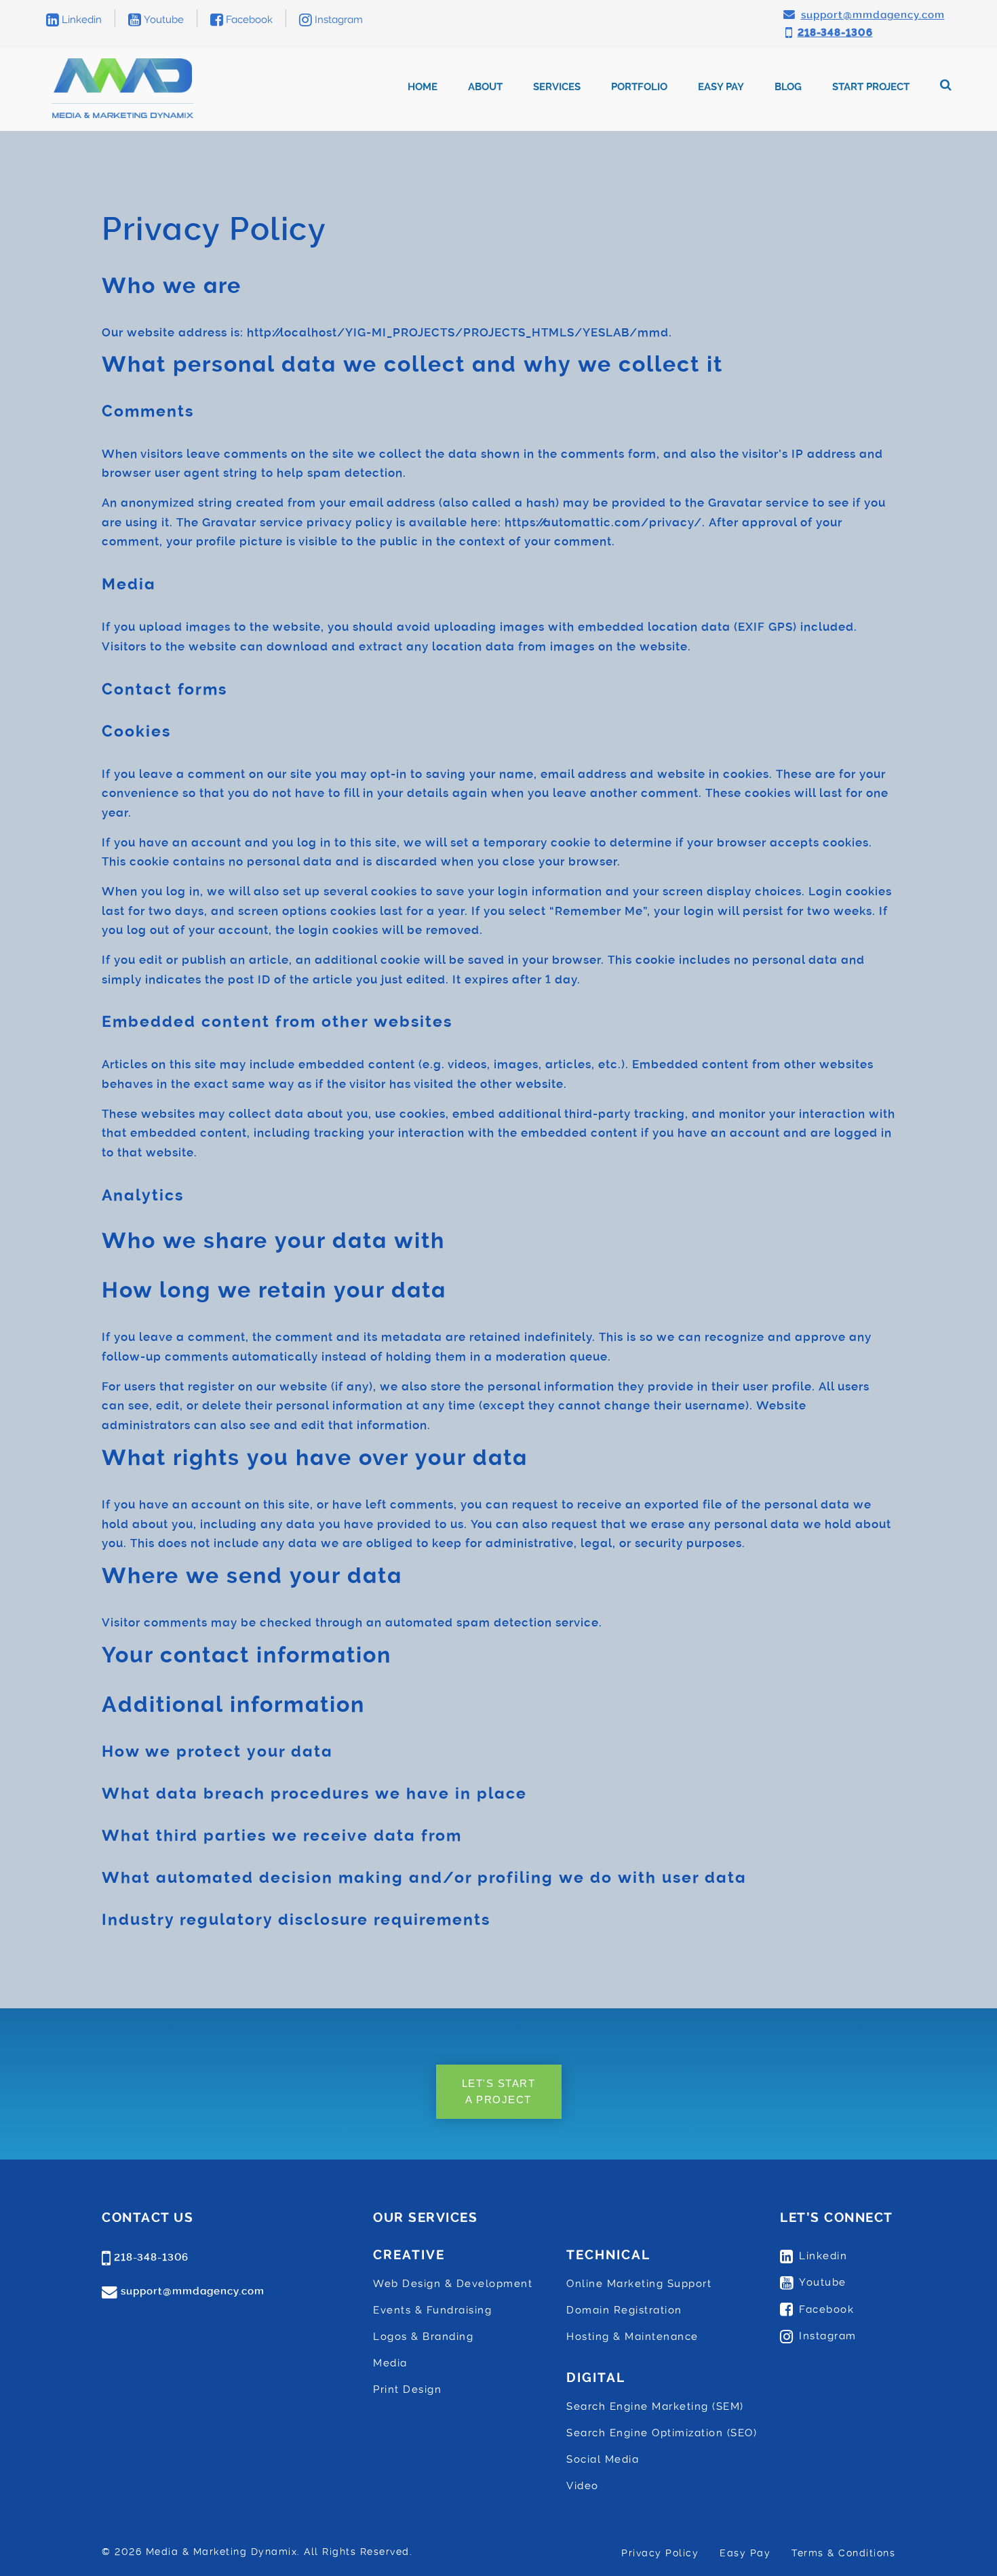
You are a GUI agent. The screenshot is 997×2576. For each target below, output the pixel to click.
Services (557, 87)
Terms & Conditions (843, 2553)
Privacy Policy (660, 2553)
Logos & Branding (423, 2337)
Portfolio (639, 87)
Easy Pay (721, 87)
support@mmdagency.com (193, 2291)
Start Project (871, 87)
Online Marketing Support (639, 2284)
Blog (788, 87)
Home (423, 87)
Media (390, 2363)
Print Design (407, 2389)
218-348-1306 (151, 2257)
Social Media (603, 2459)
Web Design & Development (453, 2284)
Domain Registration (624, 2310)
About (485, 87)
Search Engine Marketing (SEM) (655, 2406)
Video (583, 2486)
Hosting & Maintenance (632, 2337)
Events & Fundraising (432, 2310)
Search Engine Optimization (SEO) (662, 2433)
